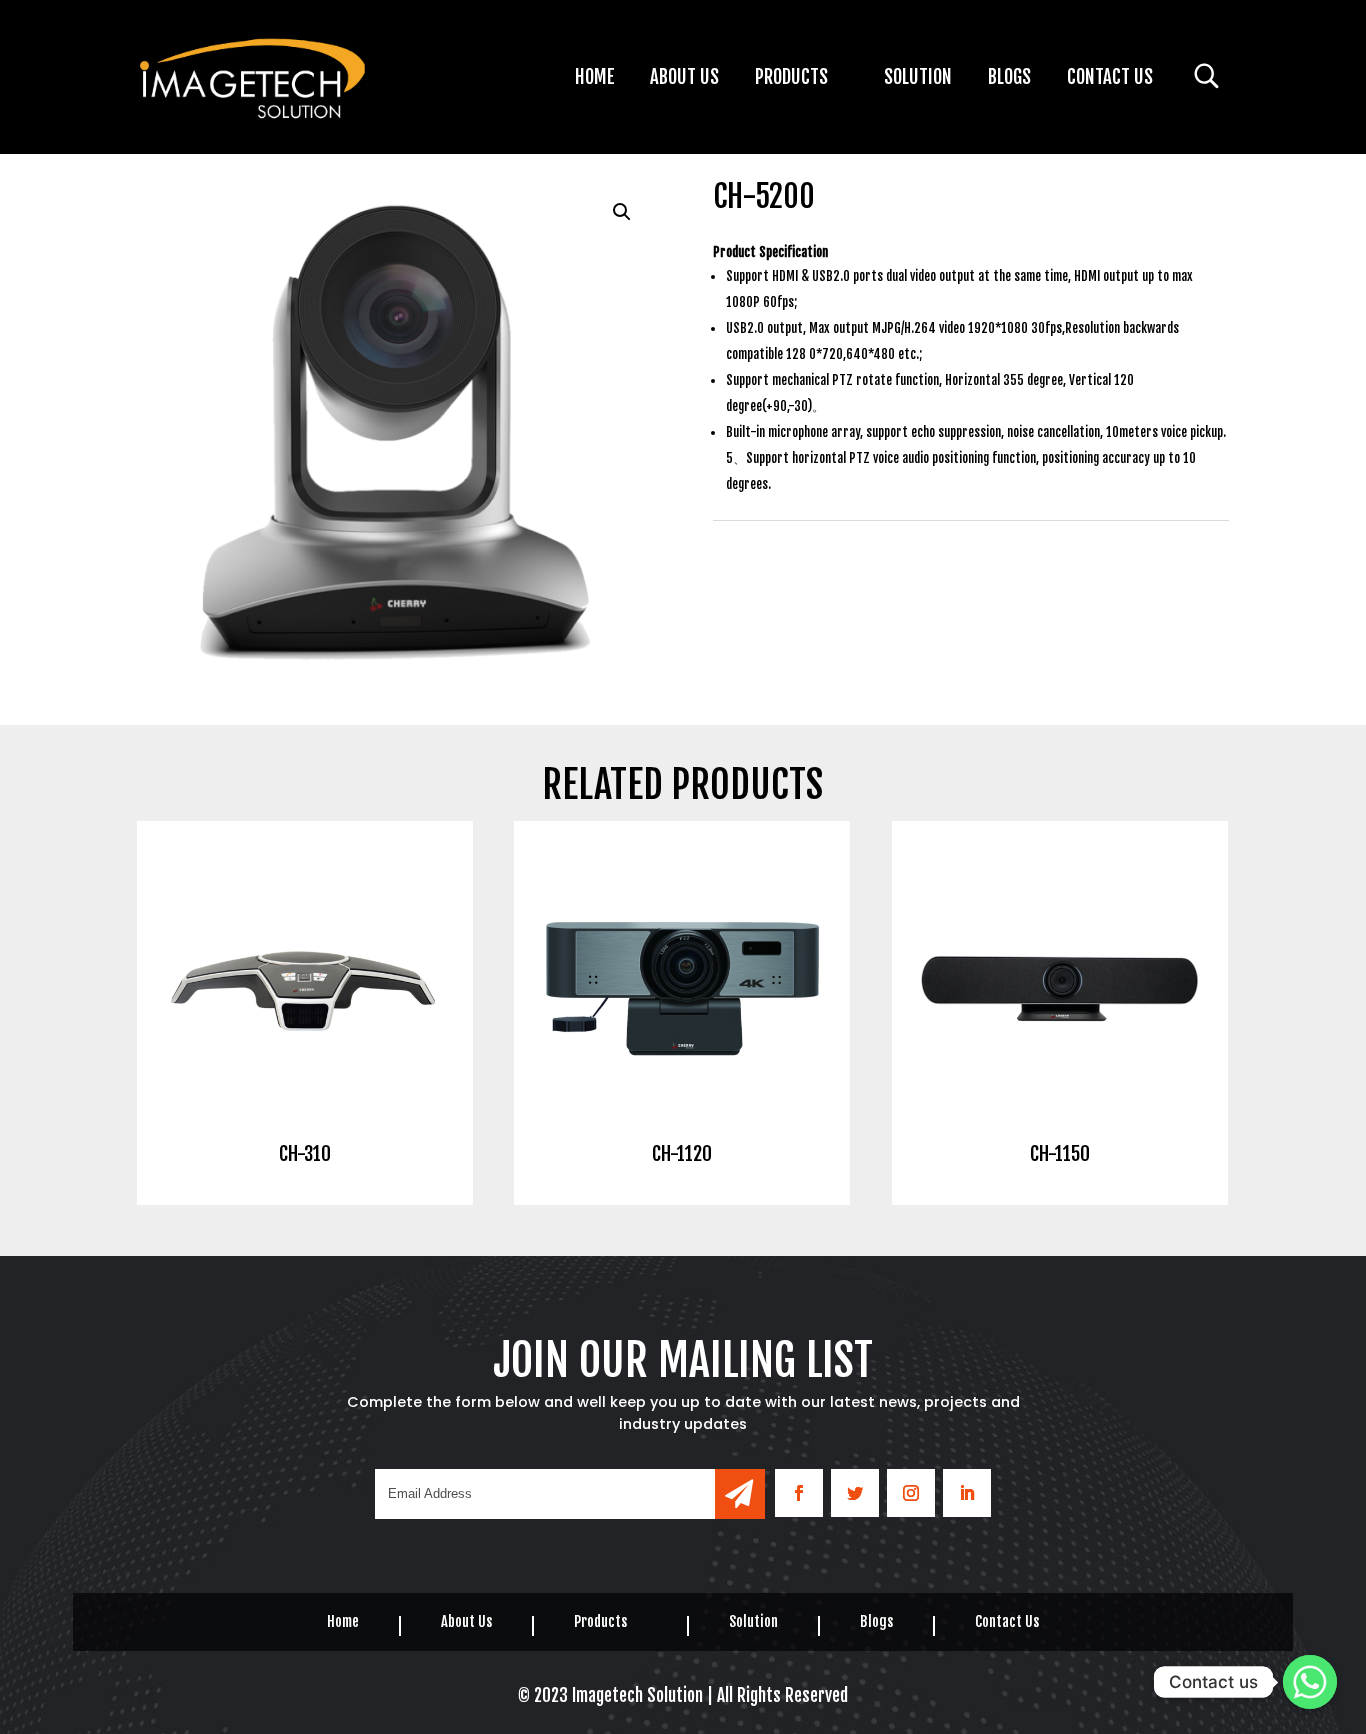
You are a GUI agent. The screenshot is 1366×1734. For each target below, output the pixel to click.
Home (595, 80)
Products (791, 80)
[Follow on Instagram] (911, 1493)
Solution (918, 80)
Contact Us (1110, 80)
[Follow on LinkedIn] (967, 1493)
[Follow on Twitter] (855, 1493)
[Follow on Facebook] (799, 1493)
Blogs (1009, 80)
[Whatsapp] (1310, 1682)
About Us (684, 80)
